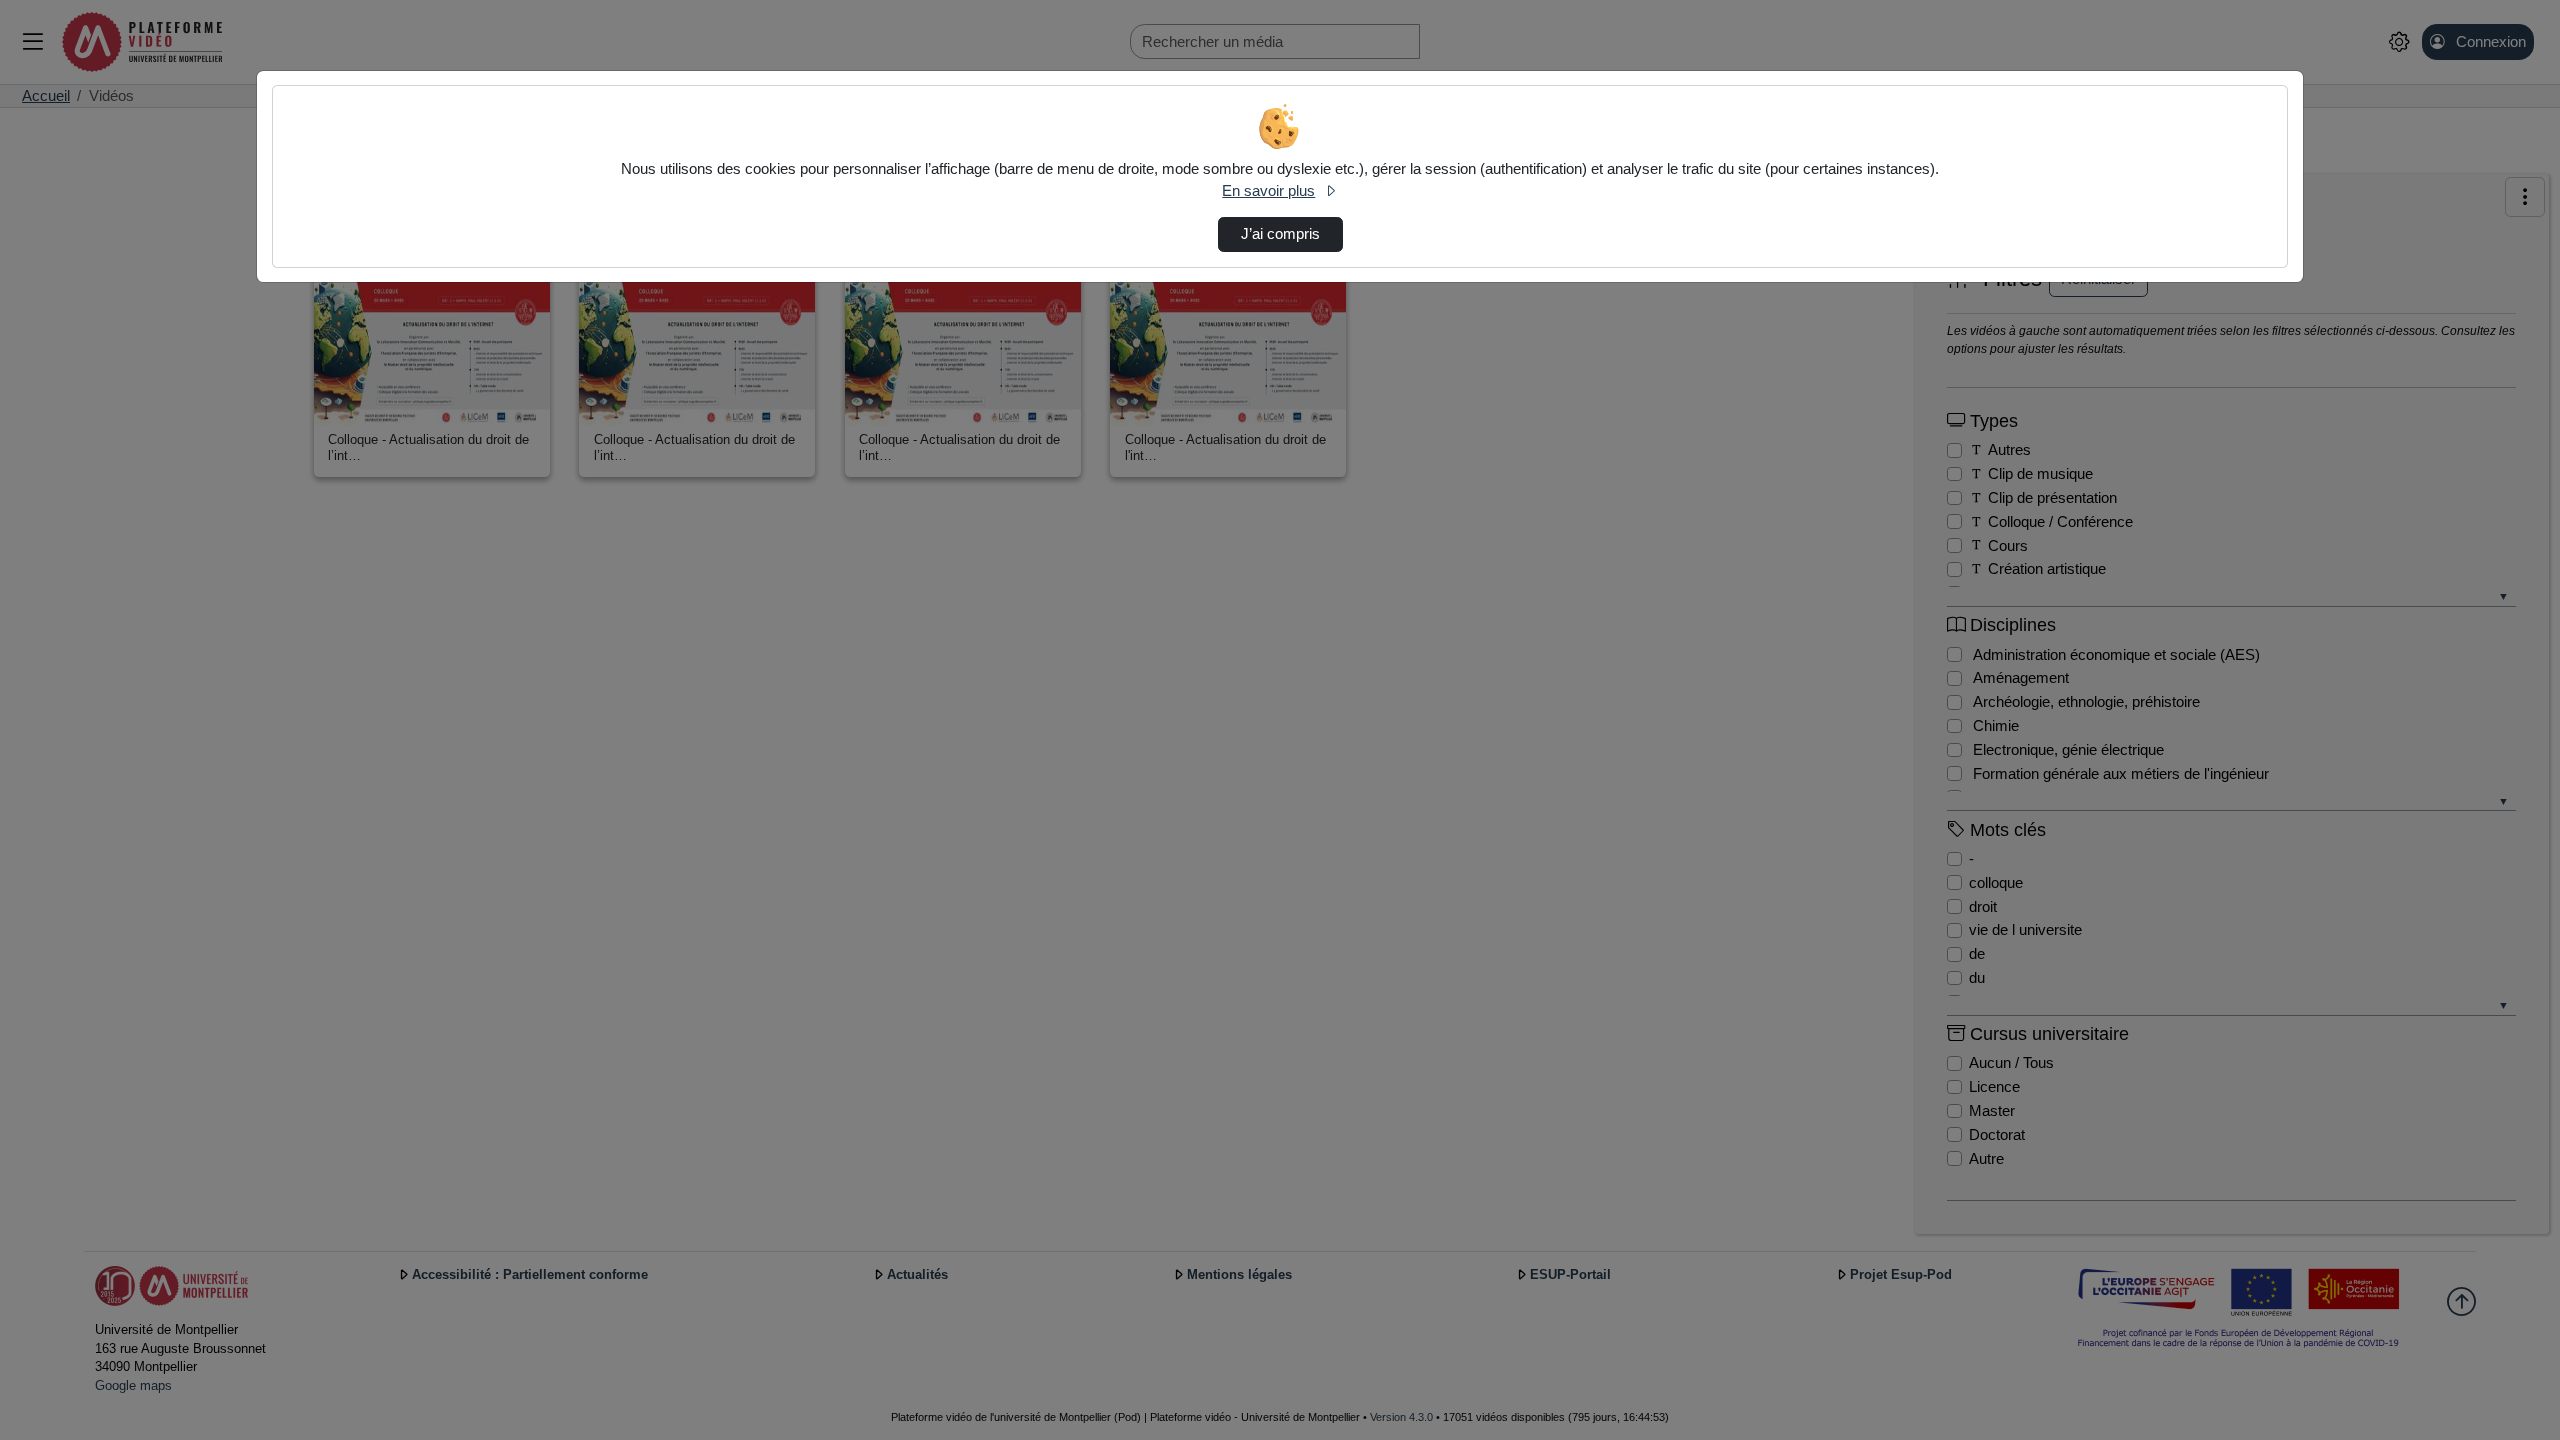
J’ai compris (1280, 234)
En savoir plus (1268, 191)
